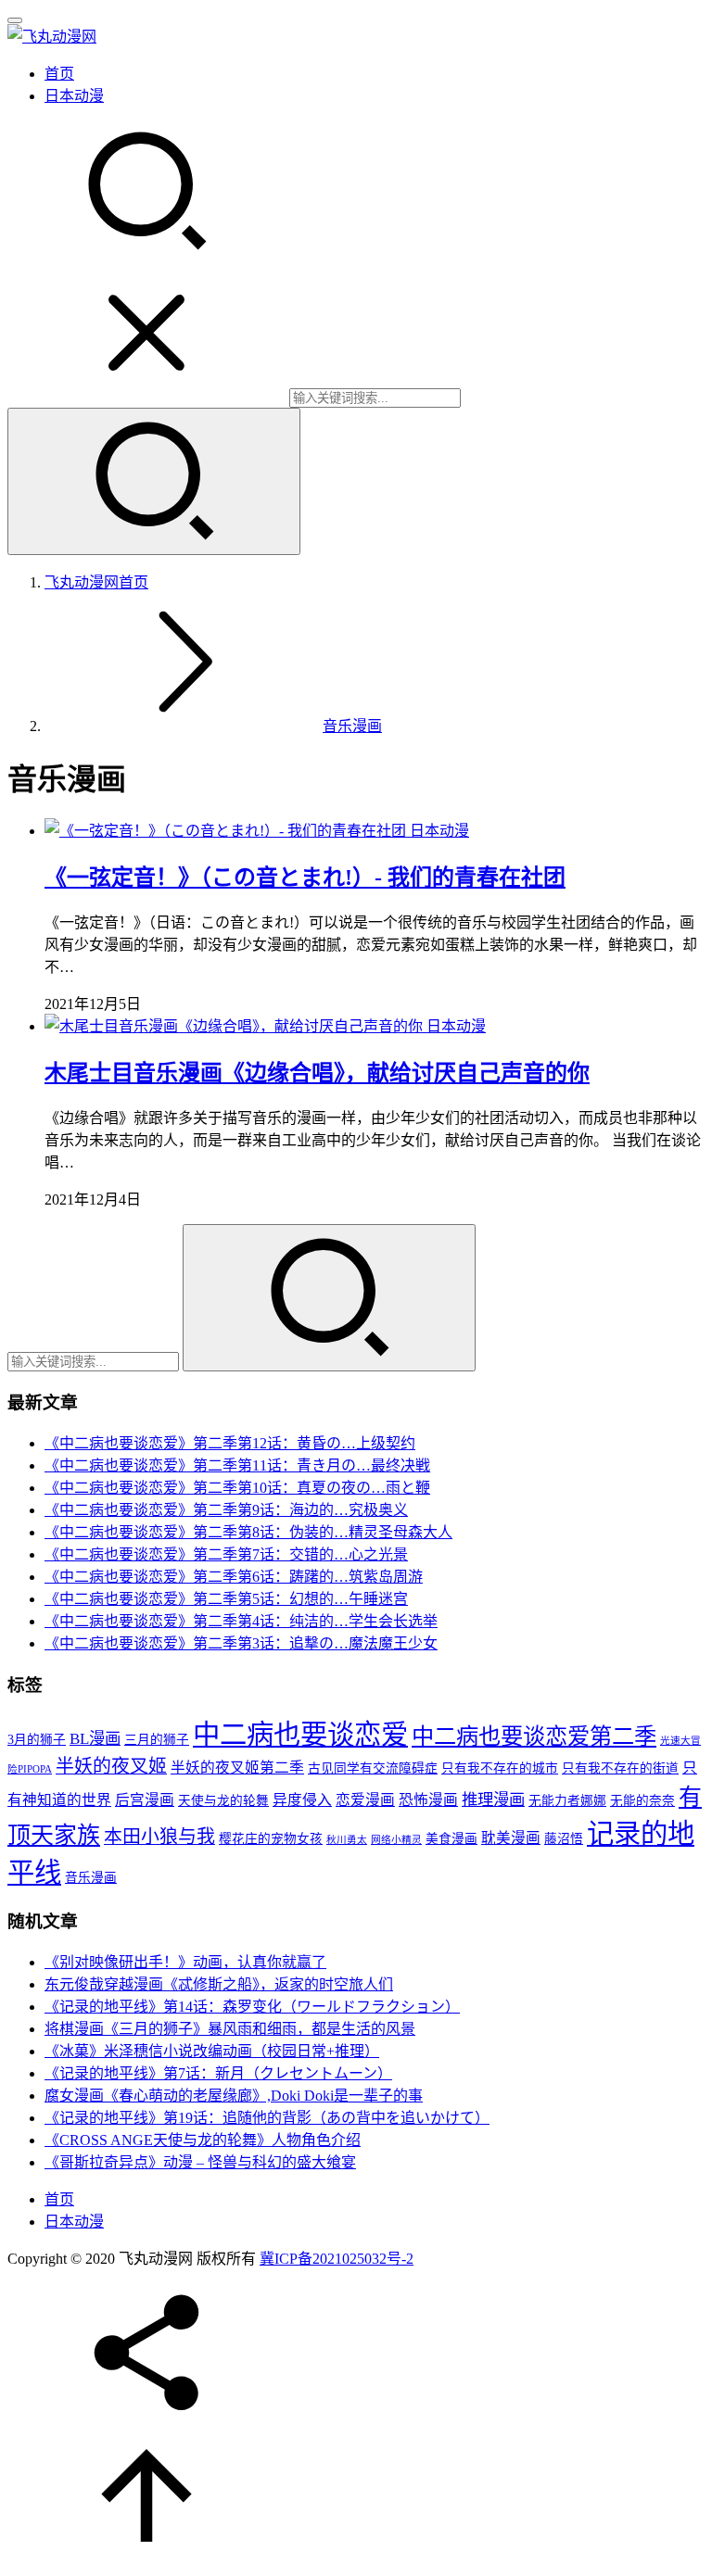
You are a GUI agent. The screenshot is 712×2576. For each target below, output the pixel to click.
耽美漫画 (511, 1838)
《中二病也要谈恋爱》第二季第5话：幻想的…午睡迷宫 (226, 1599)
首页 (59, 74)
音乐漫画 (91, 1878)
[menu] (15, 20)
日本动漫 (74, 96)
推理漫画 (493, 1800)
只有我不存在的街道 (620, 1768)
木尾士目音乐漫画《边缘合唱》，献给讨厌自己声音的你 (317, 1073)
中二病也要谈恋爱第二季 (534, 1736)
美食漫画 (451, 1839)
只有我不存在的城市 (500, 1768)
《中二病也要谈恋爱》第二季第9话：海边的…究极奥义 (226, 1510)
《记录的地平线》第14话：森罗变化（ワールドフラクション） (252, 2007)
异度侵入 (302, 1800)
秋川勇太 (347, 1840)
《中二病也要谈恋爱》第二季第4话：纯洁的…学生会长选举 (241, 1621)
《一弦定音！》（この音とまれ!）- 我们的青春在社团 (305, 878)
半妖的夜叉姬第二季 (237, 1768)
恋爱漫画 (365, 1800)
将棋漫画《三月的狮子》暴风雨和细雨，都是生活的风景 (230, 2029)
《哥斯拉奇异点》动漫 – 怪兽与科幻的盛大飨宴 (200, 2162)
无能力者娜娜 (567, 1801)
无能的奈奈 (642, 1801)
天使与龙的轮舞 (223, 1801)
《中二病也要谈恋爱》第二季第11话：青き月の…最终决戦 (237, 1465)
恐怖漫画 (428, 1800)
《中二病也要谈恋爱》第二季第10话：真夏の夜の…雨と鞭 (237, 1488)
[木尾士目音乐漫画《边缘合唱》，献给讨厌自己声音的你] (235, 1026)
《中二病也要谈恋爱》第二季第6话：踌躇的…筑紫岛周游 (234, 1577)
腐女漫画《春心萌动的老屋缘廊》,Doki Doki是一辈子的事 (234, 2096)
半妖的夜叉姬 (111, 1766)
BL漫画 (95, 1739)
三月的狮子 (157, 1740)
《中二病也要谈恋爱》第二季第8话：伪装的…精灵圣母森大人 (248, 1532)
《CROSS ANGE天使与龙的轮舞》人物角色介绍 (203, 2140)
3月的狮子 (37, 1740)
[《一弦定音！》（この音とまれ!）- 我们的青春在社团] (227, 831)
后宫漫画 (145, 1800)
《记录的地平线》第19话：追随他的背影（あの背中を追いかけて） (267, 2118)
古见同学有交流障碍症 (373, 1768)
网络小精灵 (396, 1840)
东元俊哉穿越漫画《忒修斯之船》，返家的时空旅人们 (219, 1984)
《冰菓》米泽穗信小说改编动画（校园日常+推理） (212, 2051)
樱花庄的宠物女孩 (271, 1839)
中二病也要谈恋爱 (300, 1735)
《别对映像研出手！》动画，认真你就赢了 (185, 1962)
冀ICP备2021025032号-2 (337, 2259)
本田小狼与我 (159, 1837)
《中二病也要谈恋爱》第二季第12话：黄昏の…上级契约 (230, 1443)
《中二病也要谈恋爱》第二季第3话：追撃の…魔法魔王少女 (241, 1643)
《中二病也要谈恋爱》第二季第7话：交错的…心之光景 (226, 1554)
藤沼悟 (564, 1839)
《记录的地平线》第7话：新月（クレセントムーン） (218, 2073)
